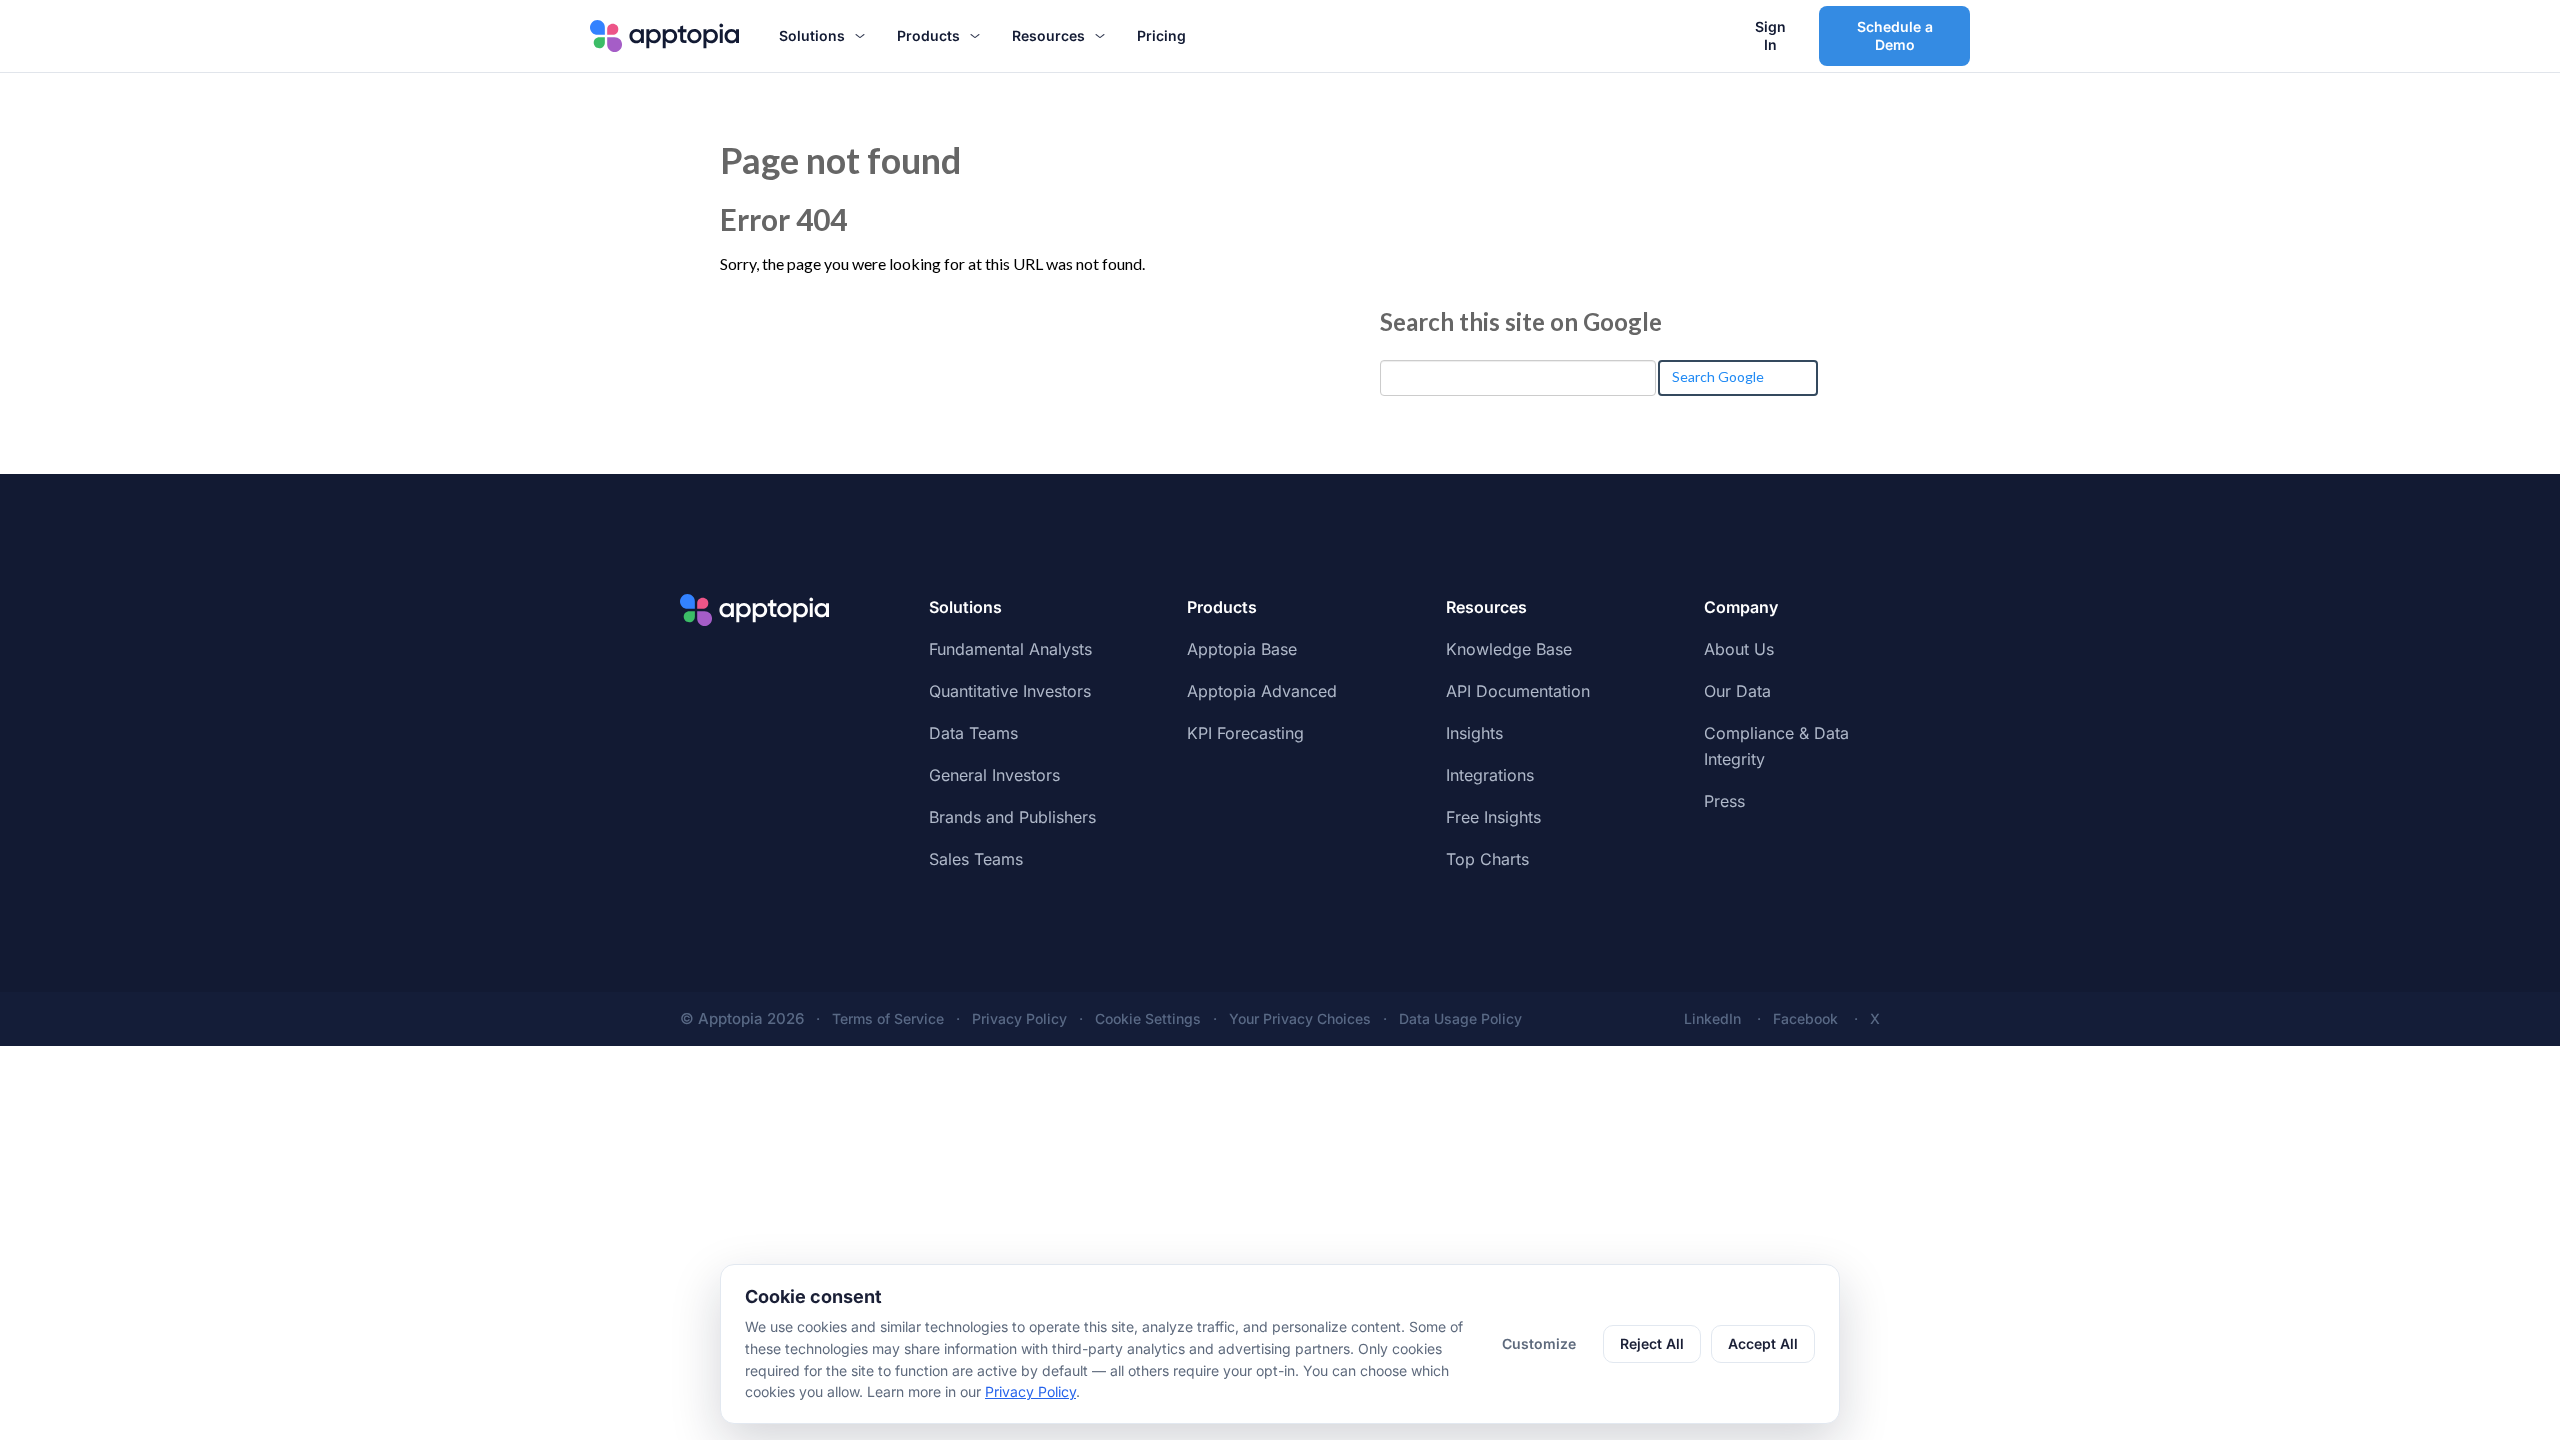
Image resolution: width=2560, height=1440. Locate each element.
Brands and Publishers (1012, 817)
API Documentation (1518, 691)
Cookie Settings (1148, 1018)
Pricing (1161, 35)
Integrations (1490, 775)
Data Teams (973, 733)
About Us (1739, 649)
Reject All (1652, 1343)
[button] (822, 36)
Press (1724, 801)
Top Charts (1487, 859)
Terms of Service (888, 1018)
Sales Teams (976, 859)
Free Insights (1493, 817)
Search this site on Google (1521, 321)
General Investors (994, 775)
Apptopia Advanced (1262, 691)
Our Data (1737, 691)
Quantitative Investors (1010, 691)
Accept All (1763, 1343)
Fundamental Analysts (1010, 649)
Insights (1474, 733)
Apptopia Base (1242, 649)
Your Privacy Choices (1300, 1018)
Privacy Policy (1019, 1018)
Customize (1539, 1343)
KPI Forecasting (1245, 733)
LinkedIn (1712, 1018)
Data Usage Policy (1460, 1018)
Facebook (1805, 1018)
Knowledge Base (1509, 649)
